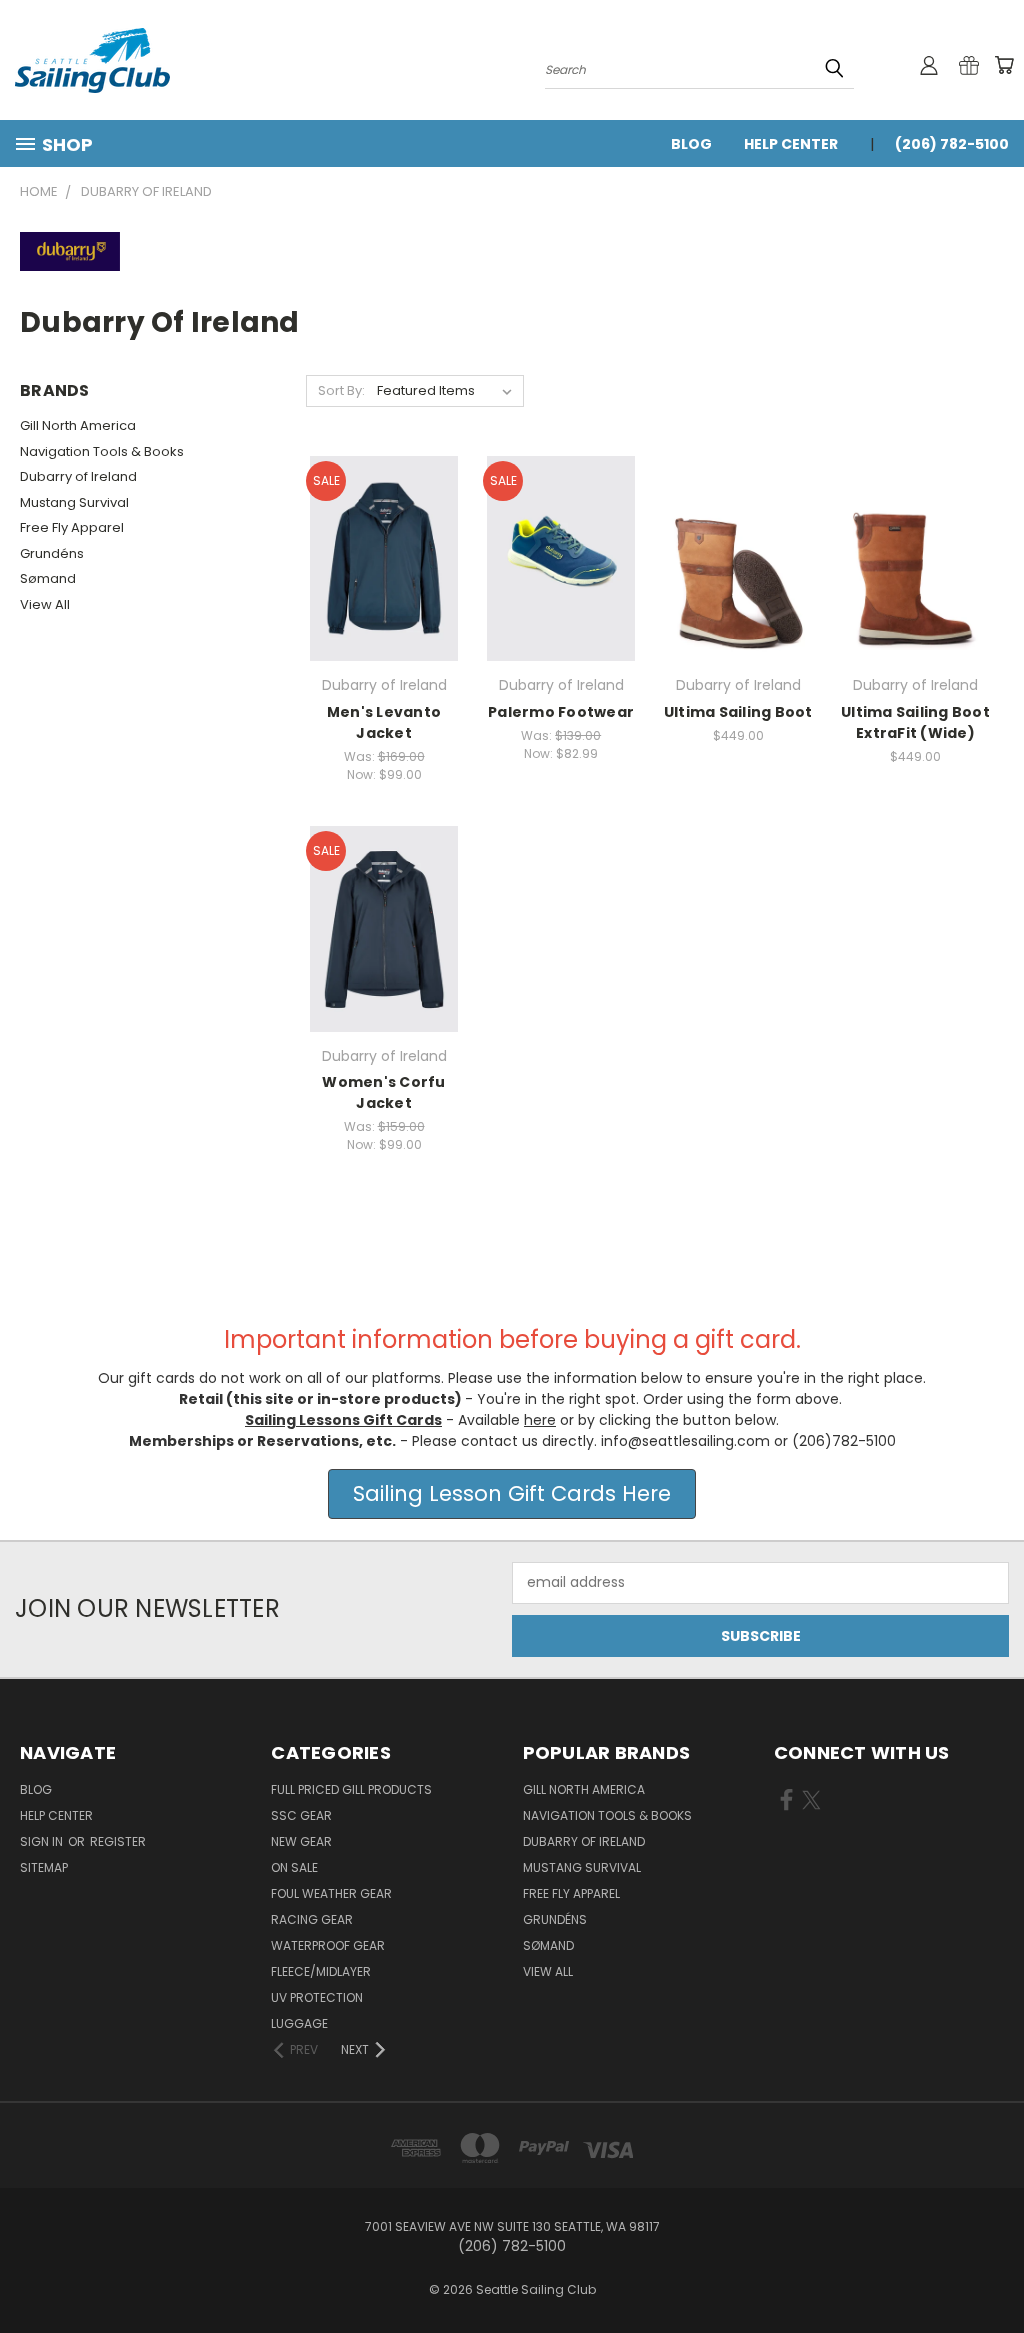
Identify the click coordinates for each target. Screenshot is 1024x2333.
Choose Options (384, 555)
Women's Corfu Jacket (383, 1092)
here (540, 1420)
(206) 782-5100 (952, 144)
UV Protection (317, 1997)
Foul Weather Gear (331, 1893)
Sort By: (341, 390)
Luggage (299, 2023)
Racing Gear (312, 1919)
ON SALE (294, 1867)
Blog (691, 144)
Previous (993, 2270)
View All (45, 604)
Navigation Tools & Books (102, 451)
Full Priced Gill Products (351, 1789)
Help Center (791, 144)
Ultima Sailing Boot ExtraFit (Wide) (915, 722)
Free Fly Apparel (72, 527)
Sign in (43, 1841)
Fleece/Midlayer (321, 1971)
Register (118, 1841)
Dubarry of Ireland (78, 476)
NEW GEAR (301, 1841)
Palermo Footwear (561, 712)
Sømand (48, 578)
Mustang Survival (74, 502)
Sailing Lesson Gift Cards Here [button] (512, 1493)
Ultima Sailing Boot (738, 712)
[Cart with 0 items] (1004, 65)
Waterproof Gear (328, 1945)
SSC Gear (301, 1815)
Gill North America (78, 425)
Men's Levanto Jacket (384, 722)
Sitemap (44, 1867)
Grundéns (52, 553)
